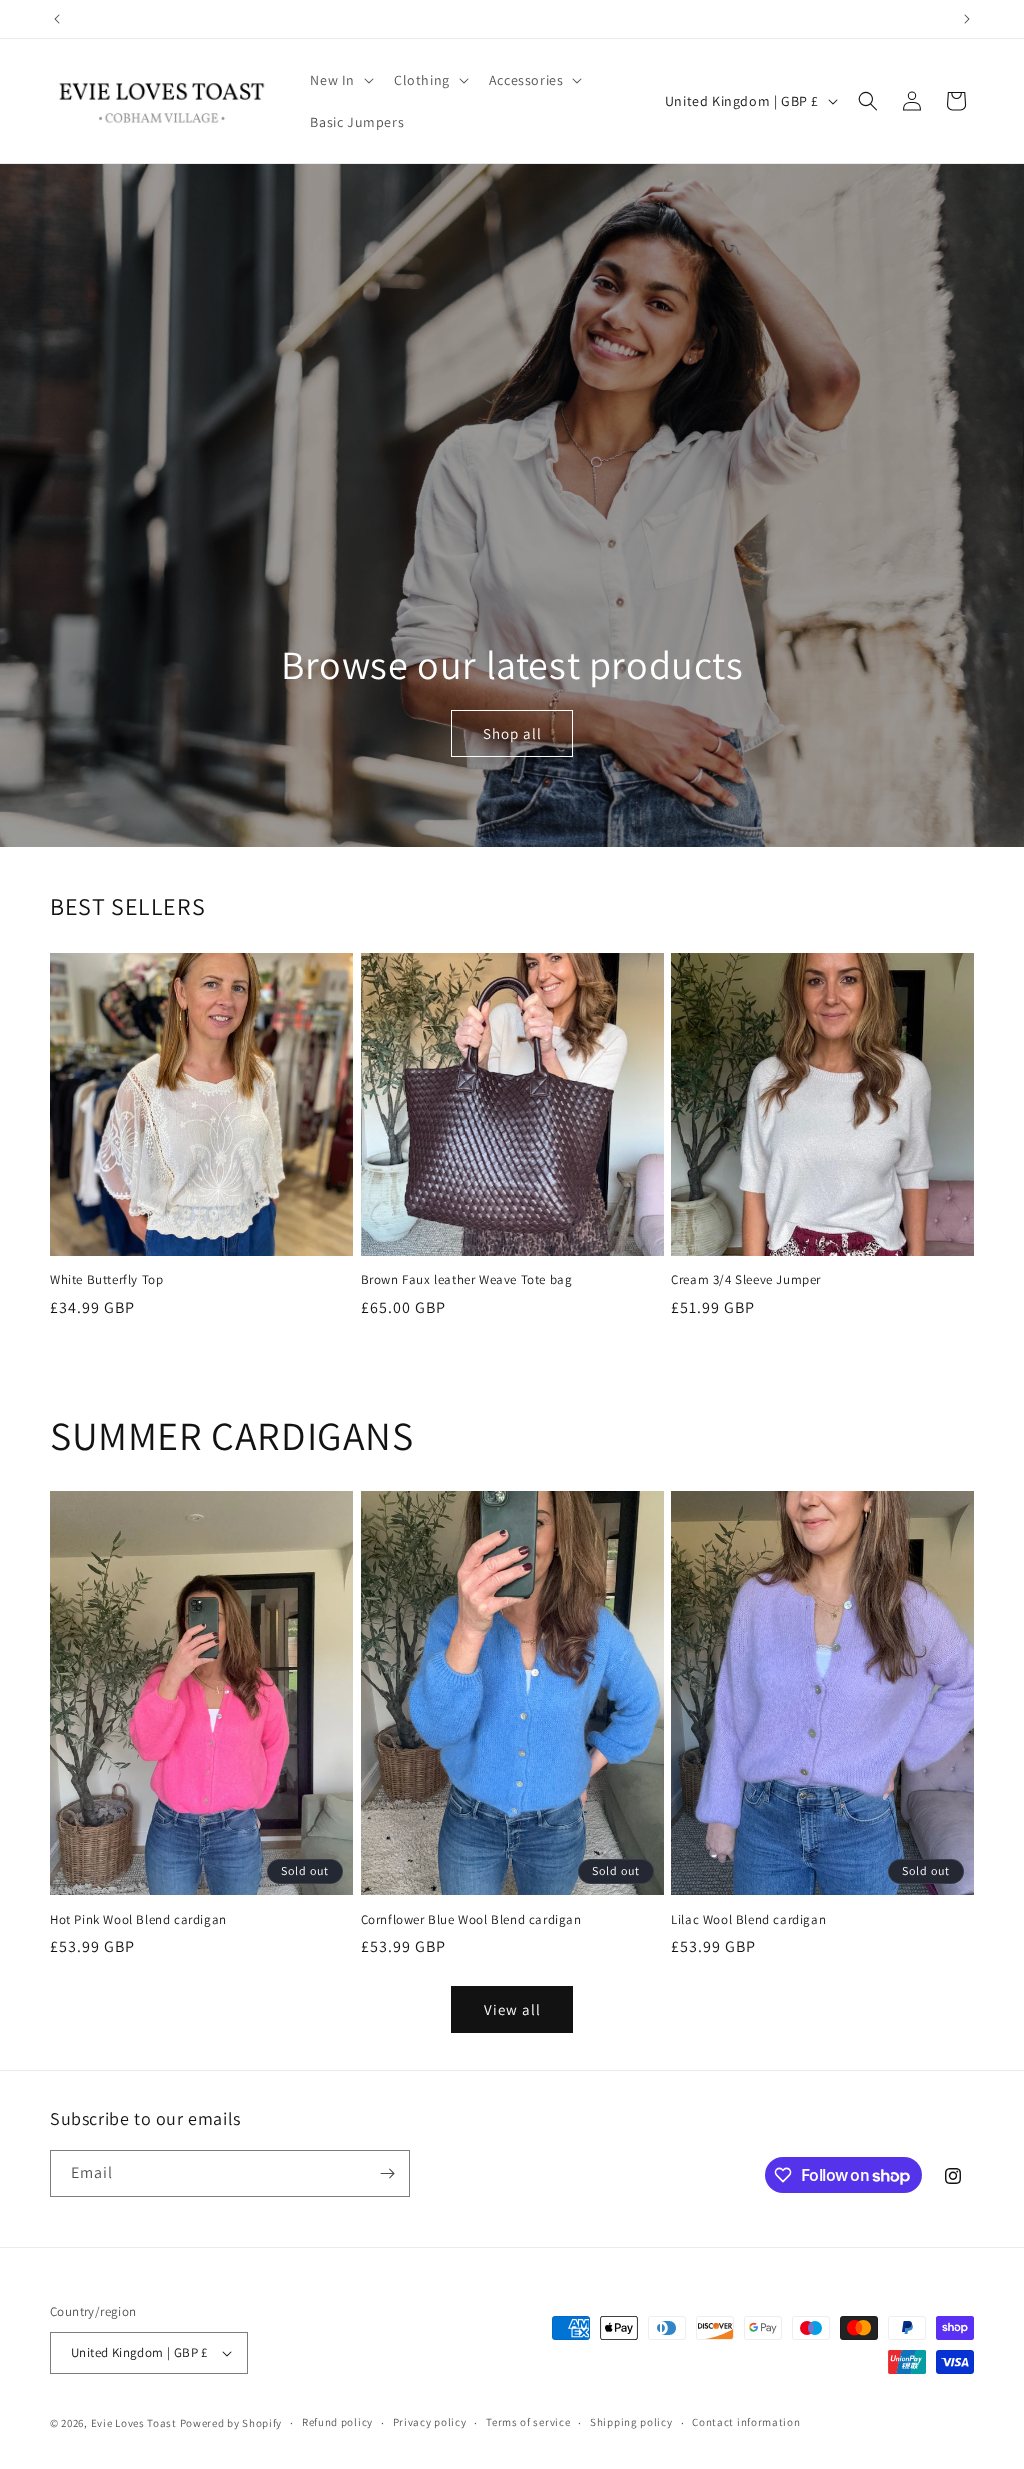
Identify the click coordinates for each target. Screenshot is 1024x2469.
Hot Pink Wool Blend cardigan (138, 1920)
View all (512, 2009)
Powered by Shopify (231, 2423)
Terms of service (528, 2422)
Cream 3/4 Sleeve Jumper (746, 1280)
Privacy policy (430, 2422)
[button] (340, 80)
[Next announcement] (967, 19)
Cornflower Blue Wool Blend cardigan (471, 1920)
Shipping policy (631, 2422)
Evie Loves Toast (134, 2423)
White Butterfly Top (106, 1280)
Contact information (746, 2422)
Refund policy (337, 2422)
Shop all (511, 733)
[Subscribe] (387, 2173)
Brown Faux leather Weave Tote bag (467, 1280)
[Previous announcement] (57, 19)
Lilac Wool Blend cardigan (748, 1920)
